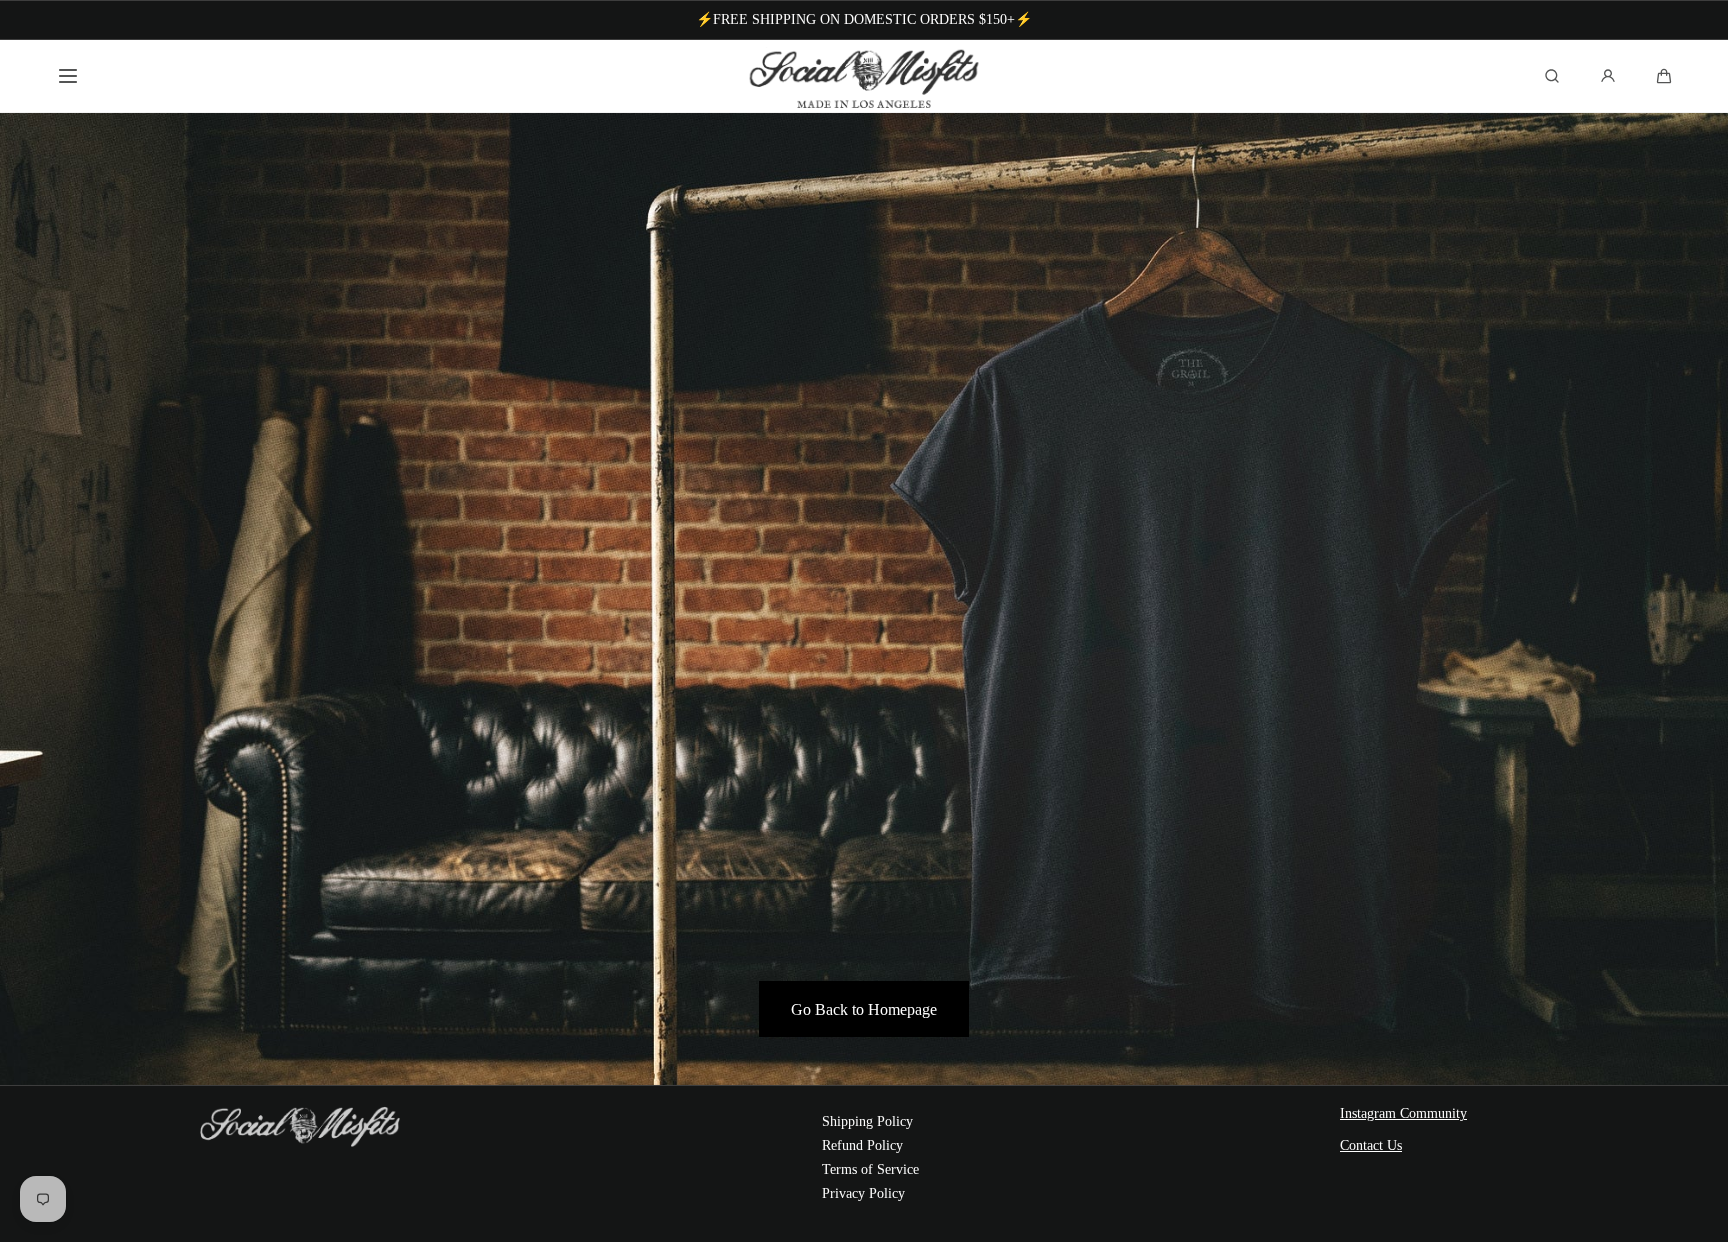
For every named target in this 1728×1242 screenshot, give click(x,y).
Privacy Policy (863, 1193)
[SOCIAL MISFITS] (864, 76)
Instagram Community (1403, 1113)
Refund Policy (862, 1145)
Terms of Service (870, 1169)
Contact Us (1371, 1145)
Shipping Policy (867, 1121)
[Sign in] (1608, 76)
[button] (68, 76)
